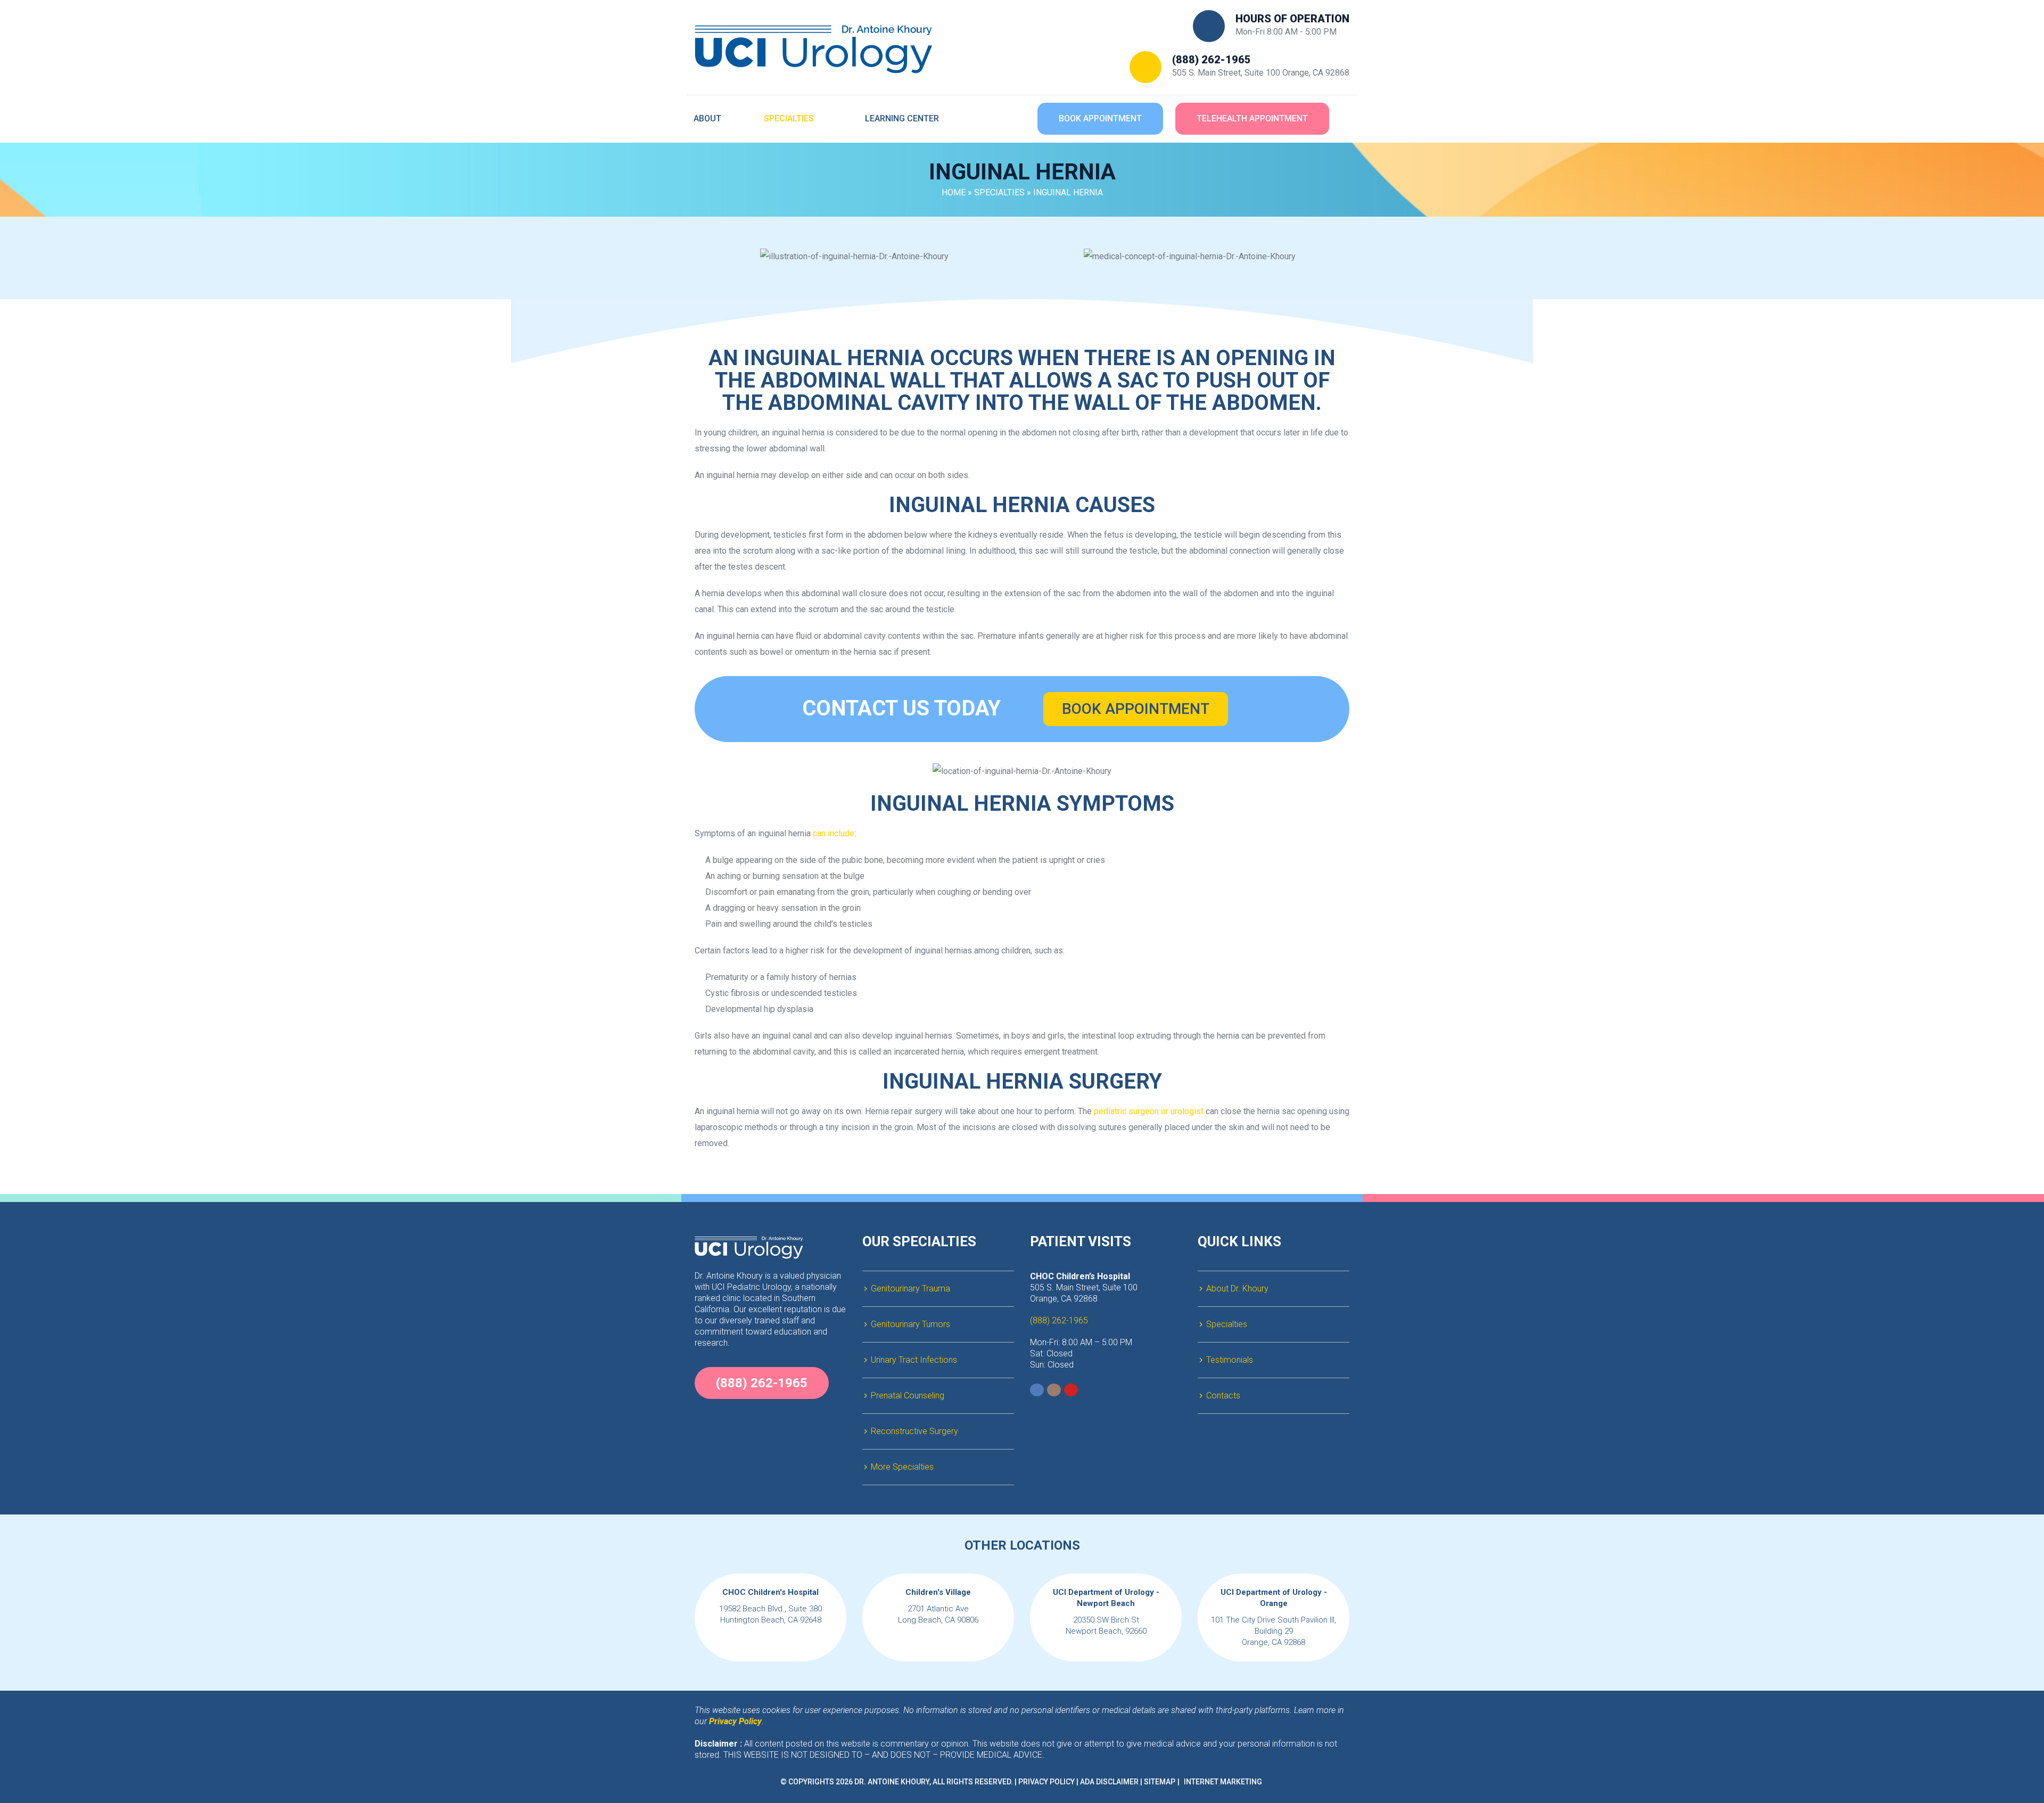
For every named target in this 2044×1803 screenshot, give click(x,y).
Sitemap (1160, 1782)
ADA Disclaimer (1109, 1782)
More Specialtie (902, 1467)
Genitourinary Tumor (910, 1324)
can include (834, 833)
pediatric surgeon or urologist (1149, 1111)
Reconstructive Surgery (914, 1431)
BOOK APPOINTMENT (1136, 709)
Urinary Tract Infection (914, 1360)
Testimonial (1230, 1360)
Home (954, 192)
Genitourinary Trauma (910, 1289)
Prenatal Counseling (908, 1396)
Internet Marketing (1223, 1782)
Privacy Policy (1046, 1782)
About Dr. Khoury (1237, 1289)
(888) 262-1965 (1211, 60)
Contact (1223, 1396)
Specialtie (999, 192)
